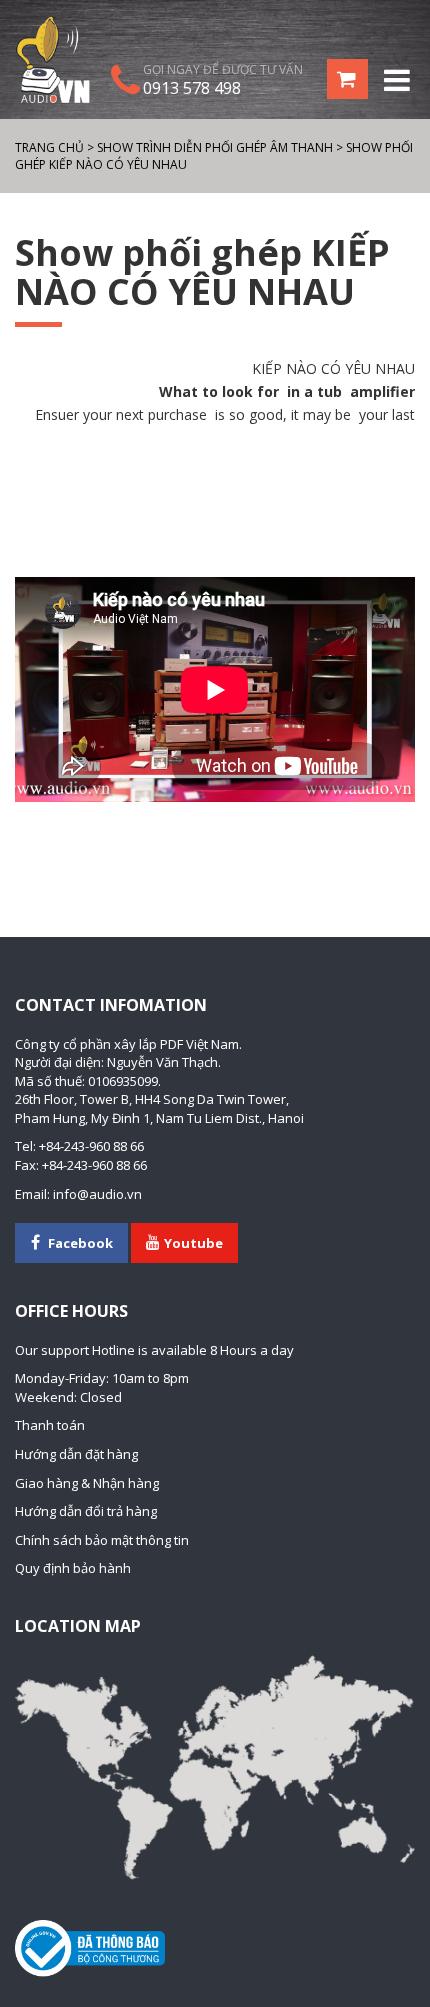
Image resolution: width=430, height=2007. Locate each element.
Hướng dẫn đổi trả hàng (86, 1511)
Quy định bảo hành (73, 1568)
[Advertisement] (215, 489)
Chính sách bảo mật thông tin (102, 1540)
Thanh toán (50, 1425)
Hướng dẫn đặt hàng (76, 1454)
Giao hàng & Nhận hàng (87, 1483)
